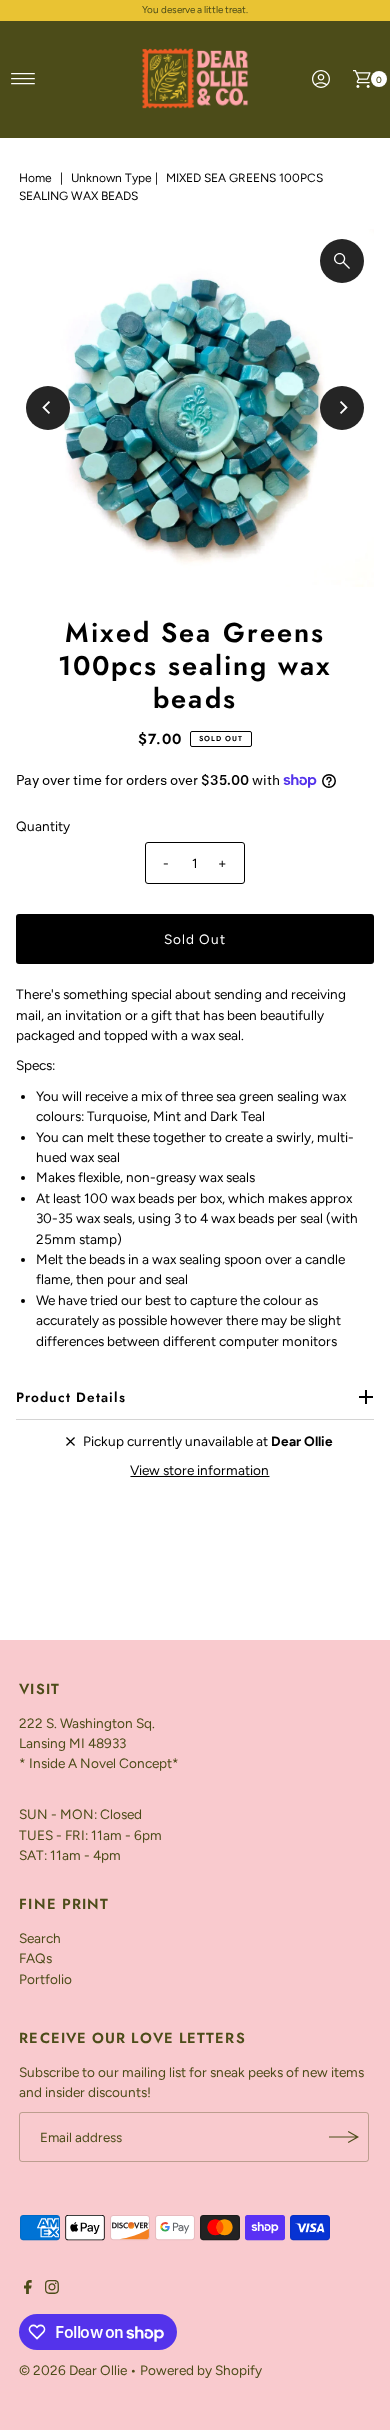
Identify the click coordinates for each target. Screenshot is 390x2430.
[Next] (342, 408)
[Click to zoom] (342, 261)
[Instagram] (52, 2289)
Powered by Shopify (201, 2370)
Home (35, 178)
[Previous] (48, 408)
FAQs (35, 1958)
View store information (199, 1470)
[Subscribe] (344, 2137)
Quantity (43, 826)
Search (40, 1938)
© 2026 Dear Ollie (73, 2370)
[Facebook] (28, 2289)
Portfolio (45, 1979)
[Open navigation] (23, 79)
